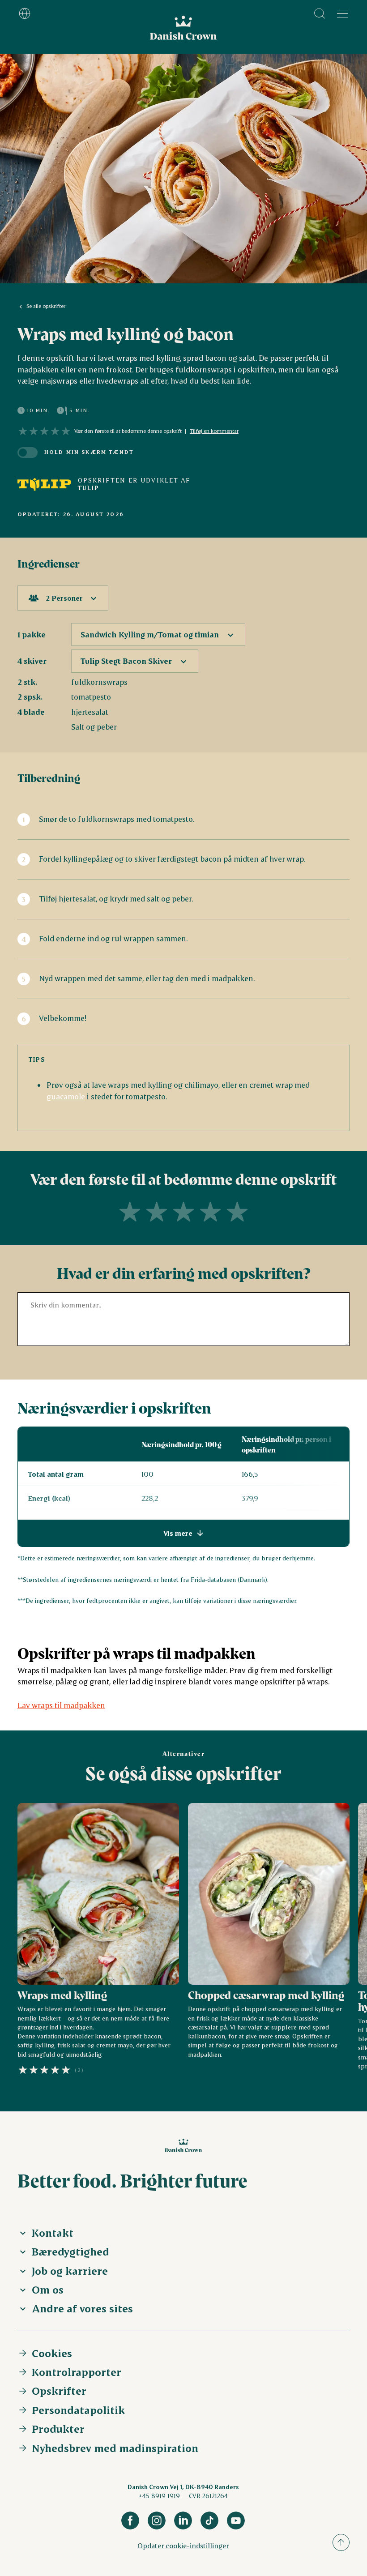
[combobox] (63, 598)
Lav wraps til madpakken (61, 1705)
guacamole (66, 1096)
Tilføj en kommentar (214, 431)
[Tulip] (44, 484)
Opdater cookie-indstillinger (183, 2545)
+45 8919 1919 (159, 2496)
